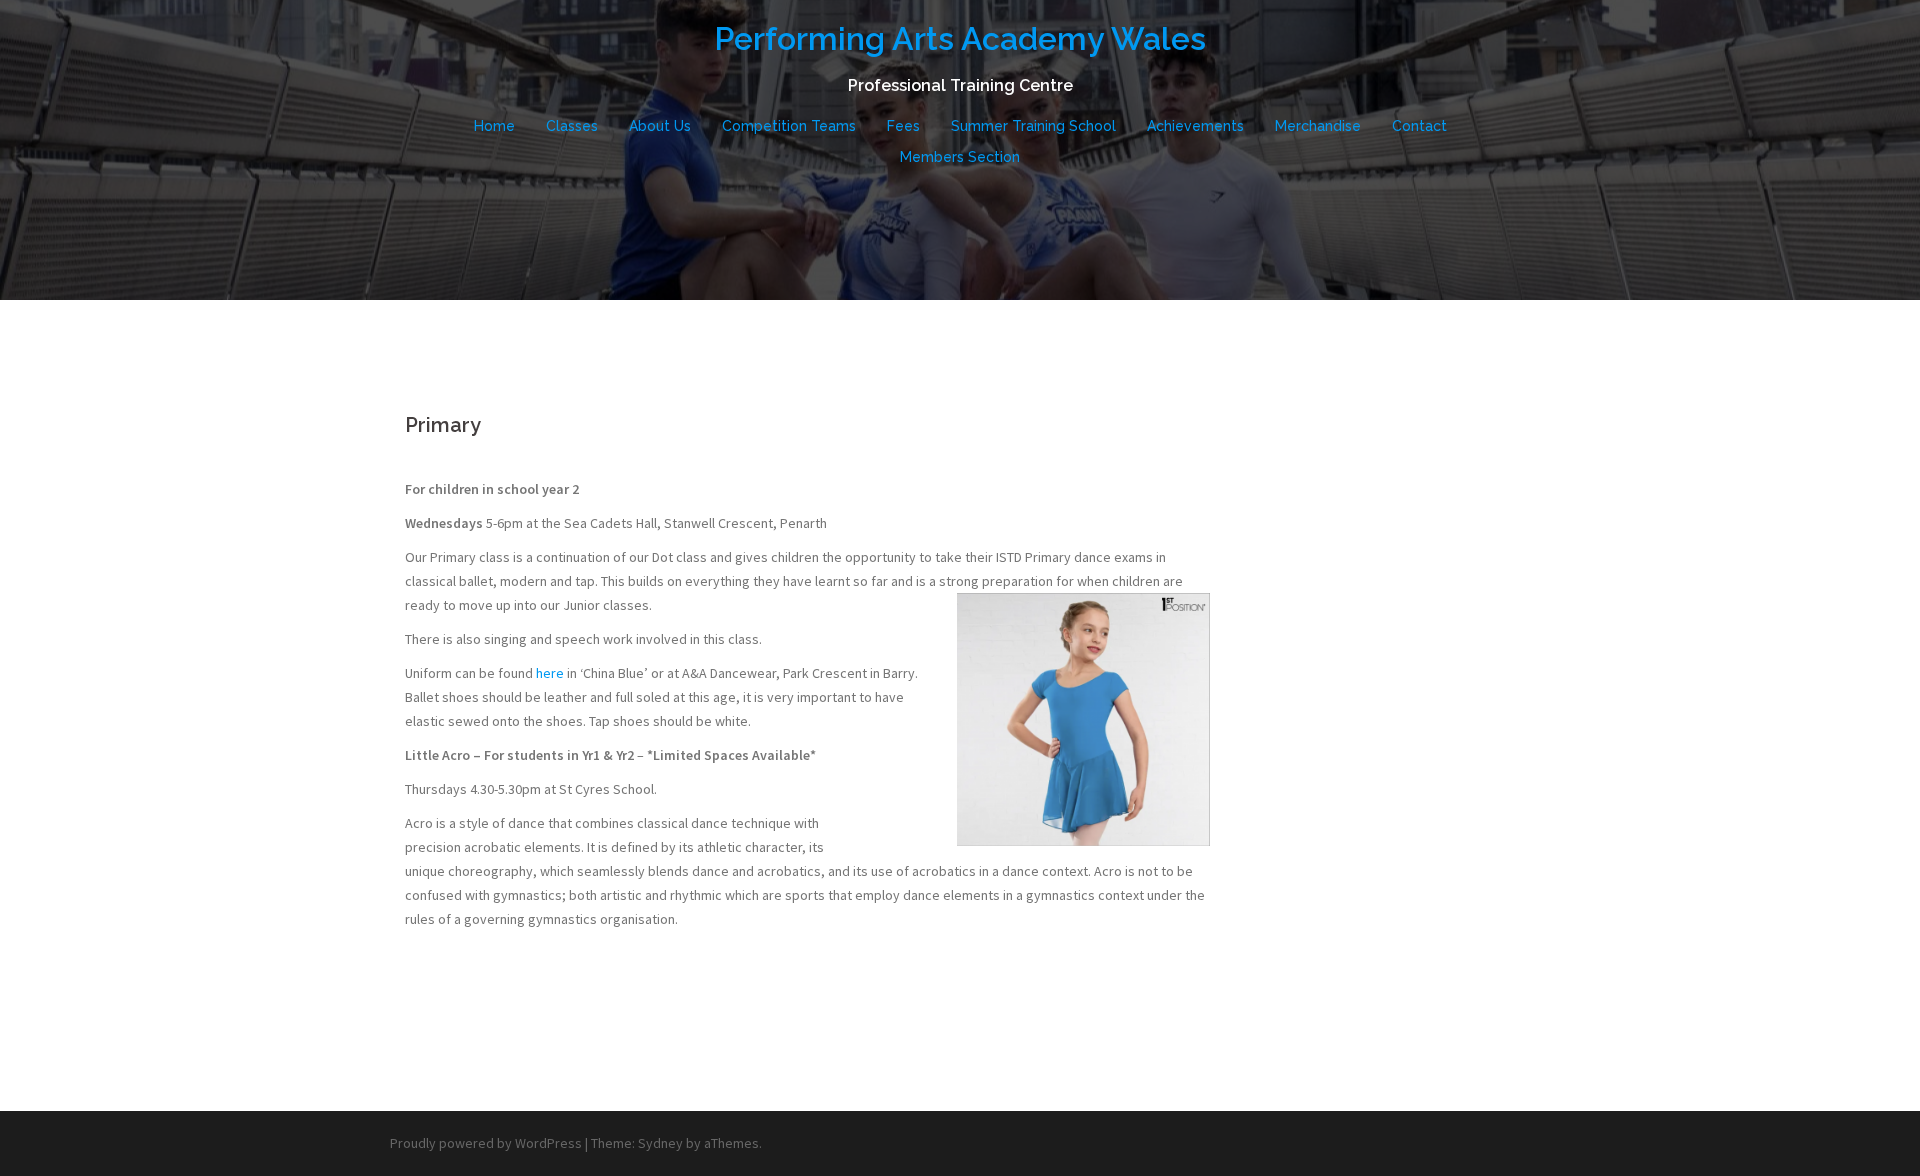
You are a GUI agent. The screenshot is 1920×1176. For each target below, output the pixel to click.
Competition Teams (789, 126)
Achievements (1195, 126)
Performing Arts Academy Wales (960, 38)
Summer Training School (1033, 126)
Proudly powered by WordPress (486, 1143)
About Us (660, 126)
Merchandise (1318, 126)
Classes (572, 126)
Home (494, 126)
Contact (1419, 126)
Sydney (660, 1143)
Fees (903, 126)
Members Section (960, 157)
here (548, 673)
